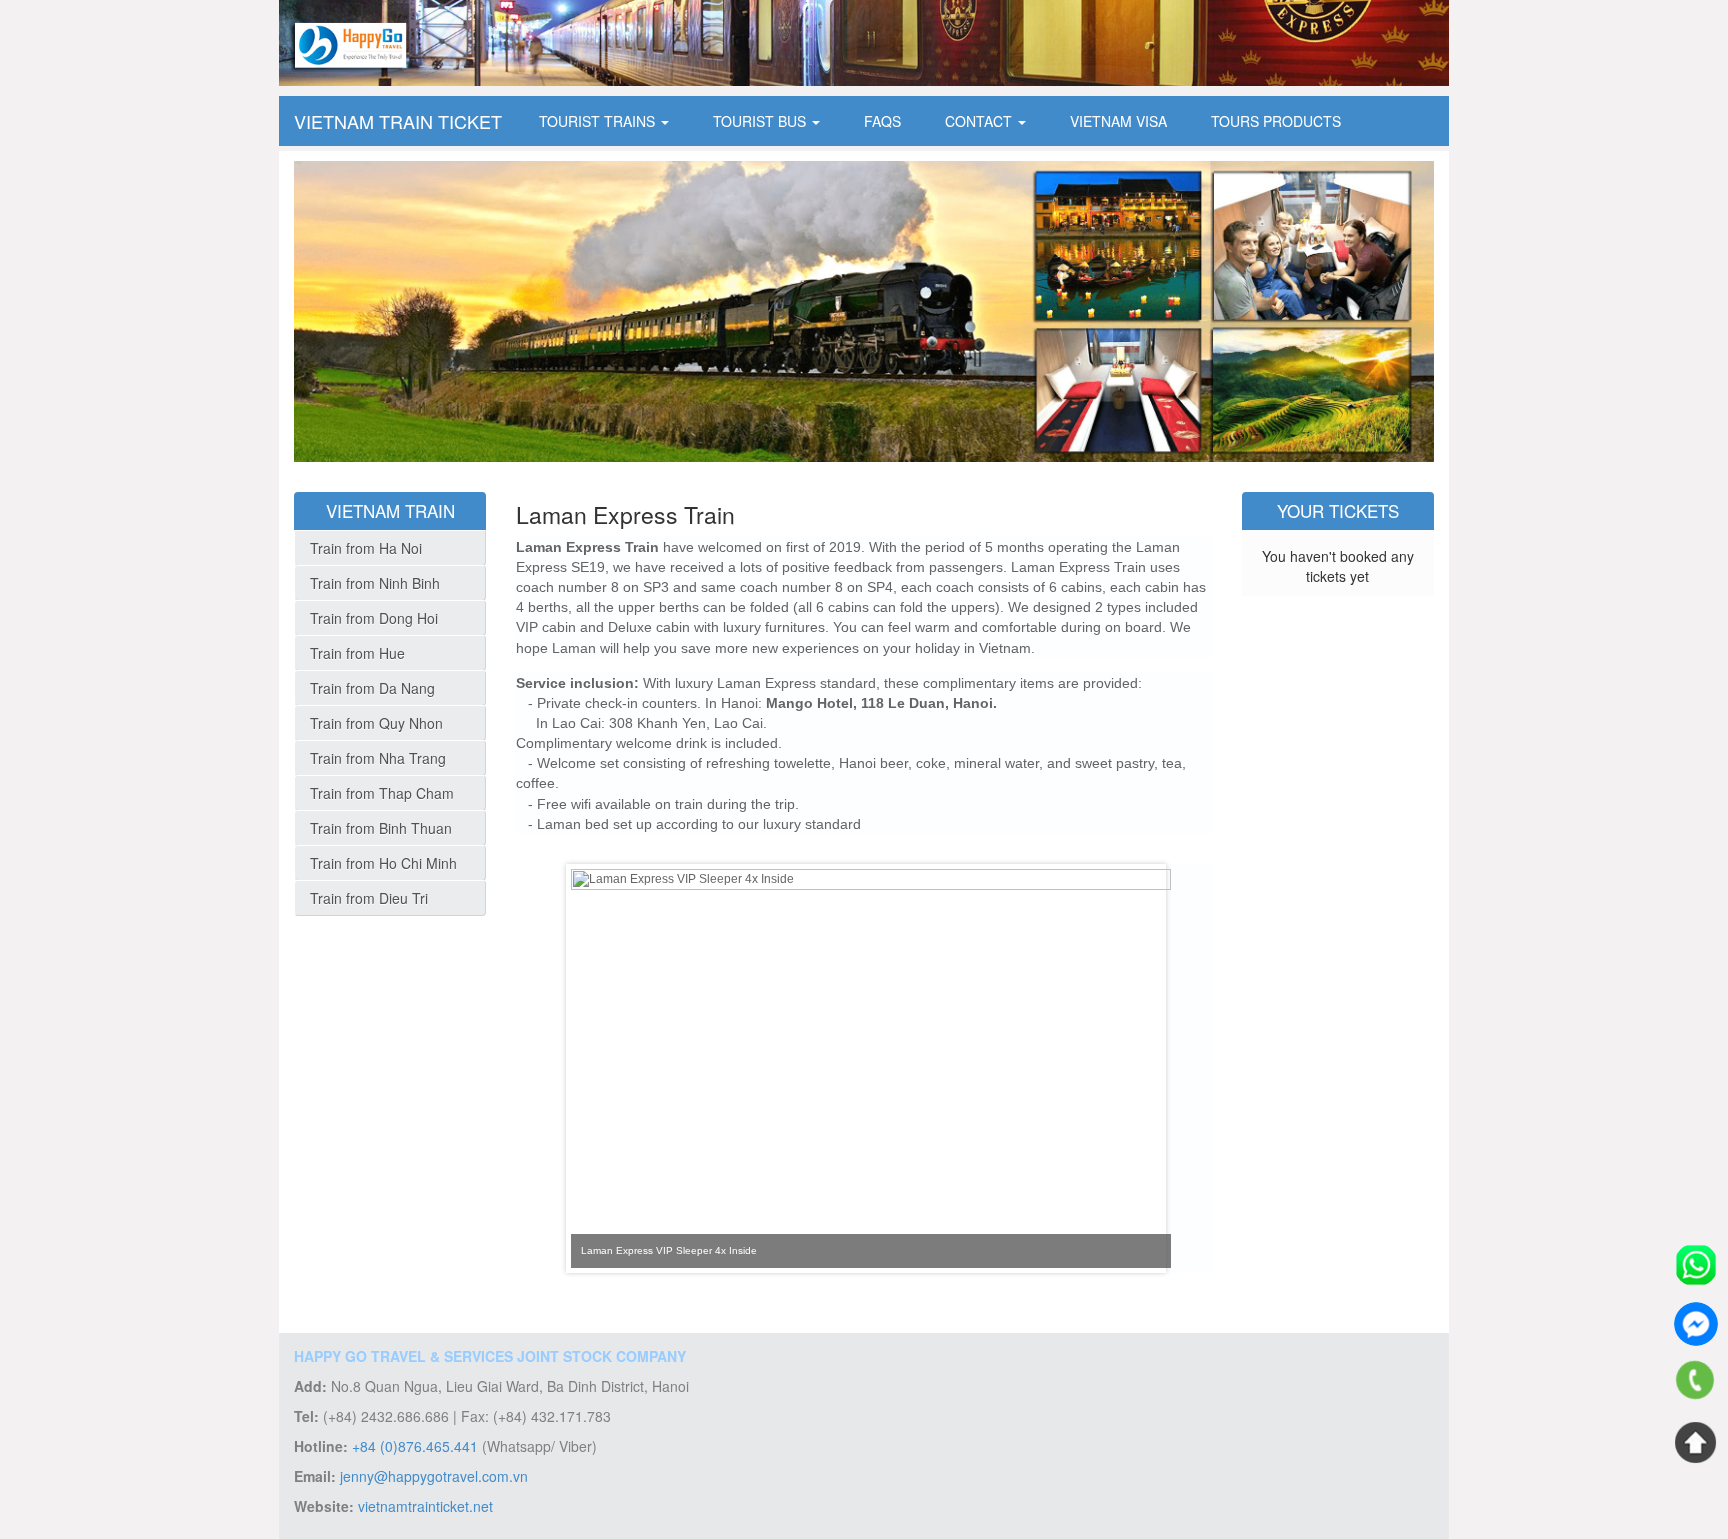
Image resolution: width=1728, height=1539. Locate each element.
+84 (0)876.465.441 (415, 1446)
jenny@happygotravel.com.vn (434, 1476)
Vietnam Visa (1118, 121)
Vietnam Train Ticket (398, 121)
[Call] (1696, 1383)
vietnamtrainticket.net (425, 1506)
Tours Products (1276, 121)
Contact (980, 121)
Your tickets (1338, 510)
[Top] (1696, 1442)
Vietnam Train (390, 510)
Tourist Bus (761, 121)
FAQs (882, 121)
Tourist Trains (599, 121)
